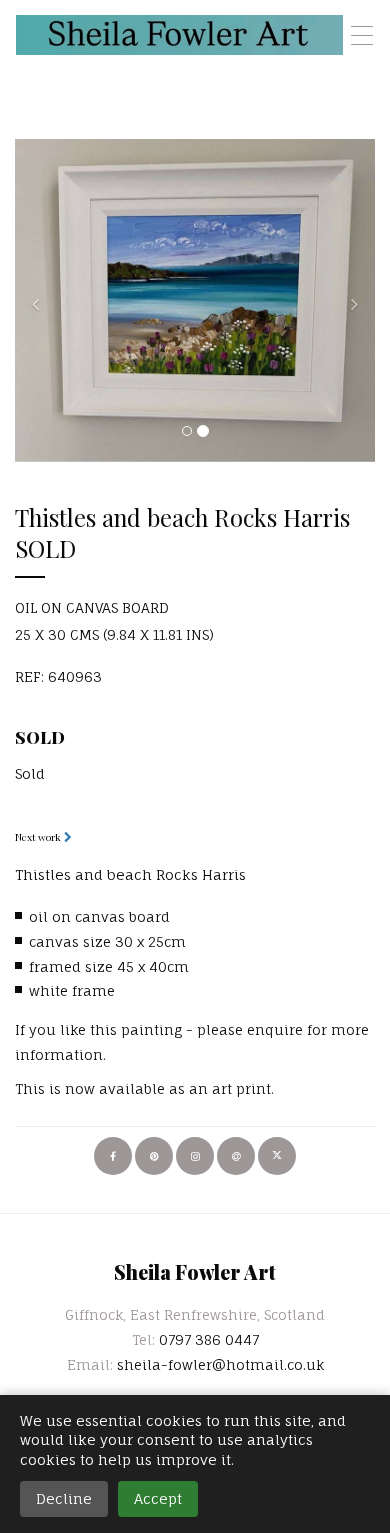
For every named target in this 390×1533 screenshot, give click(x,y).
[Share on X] (277, 1156)
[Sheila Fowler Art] (179, 35)
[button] (42, 300)
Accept (158, 1498)
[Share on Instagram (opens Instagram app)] (195, 1156)
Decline (64, 1498)
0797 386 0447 (209, 1339)
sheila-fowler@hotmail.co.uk (220, 1364)
